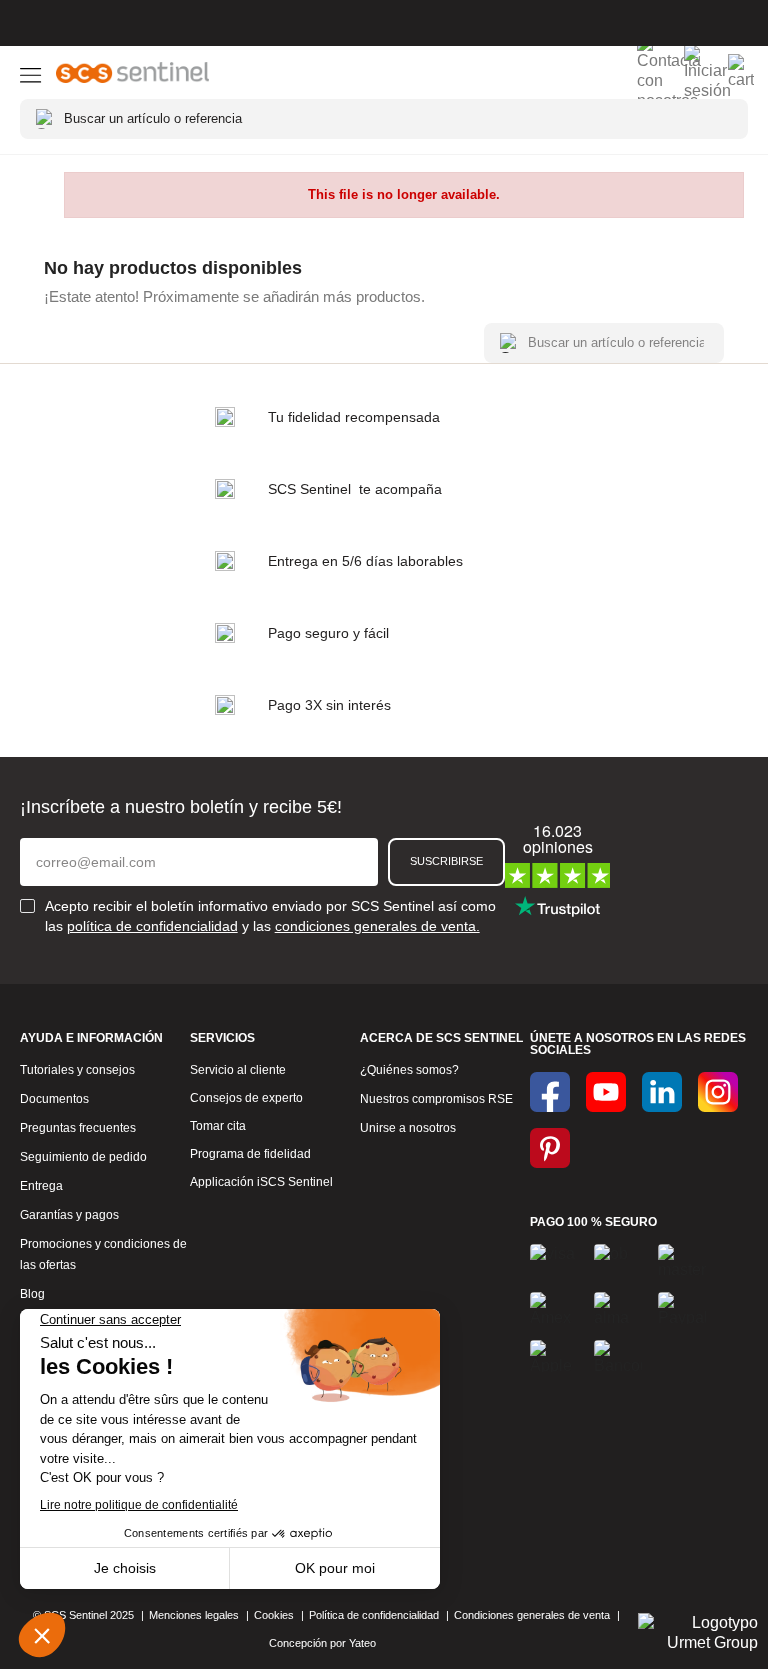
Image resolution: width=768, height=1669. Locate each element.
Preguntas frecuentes (78, 1128)
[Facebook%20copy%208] (550, 1148)
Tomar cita (218, 1126)
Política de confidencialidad (374, 1615)
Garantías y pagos (69, 1215)
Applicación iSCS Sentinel (261, 1182)
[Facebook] (550, 1092)
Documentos (54, 1099)
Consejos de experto (246, 1098)
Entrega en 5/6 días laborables (365, 561)
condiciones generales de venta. (377, 926)
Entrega (41, 1186)
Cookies (274, 1615)
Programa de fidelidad (250, 1154)
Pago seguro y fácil (328, 633)
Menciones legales (194, 1615)
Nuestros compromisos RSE (436, 1099)
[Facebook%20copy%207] (718, 1092)
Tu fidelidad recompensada (354, 417)
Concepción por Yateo (324, 1643)
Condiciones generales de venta (532, 1615)
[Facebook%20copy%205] (606, 1092)
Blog (32, 1294)
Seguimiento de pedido (83, 1157)
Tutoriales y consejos (77, 1070)
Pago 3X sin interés (329, 705)
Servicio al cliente (238, 1070)
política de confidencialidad (152, 926)
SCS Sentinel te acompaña (355, 489)
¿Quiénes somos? (409, 1070)
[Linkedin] (662, 1092)
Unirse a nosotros (408, 1128)
